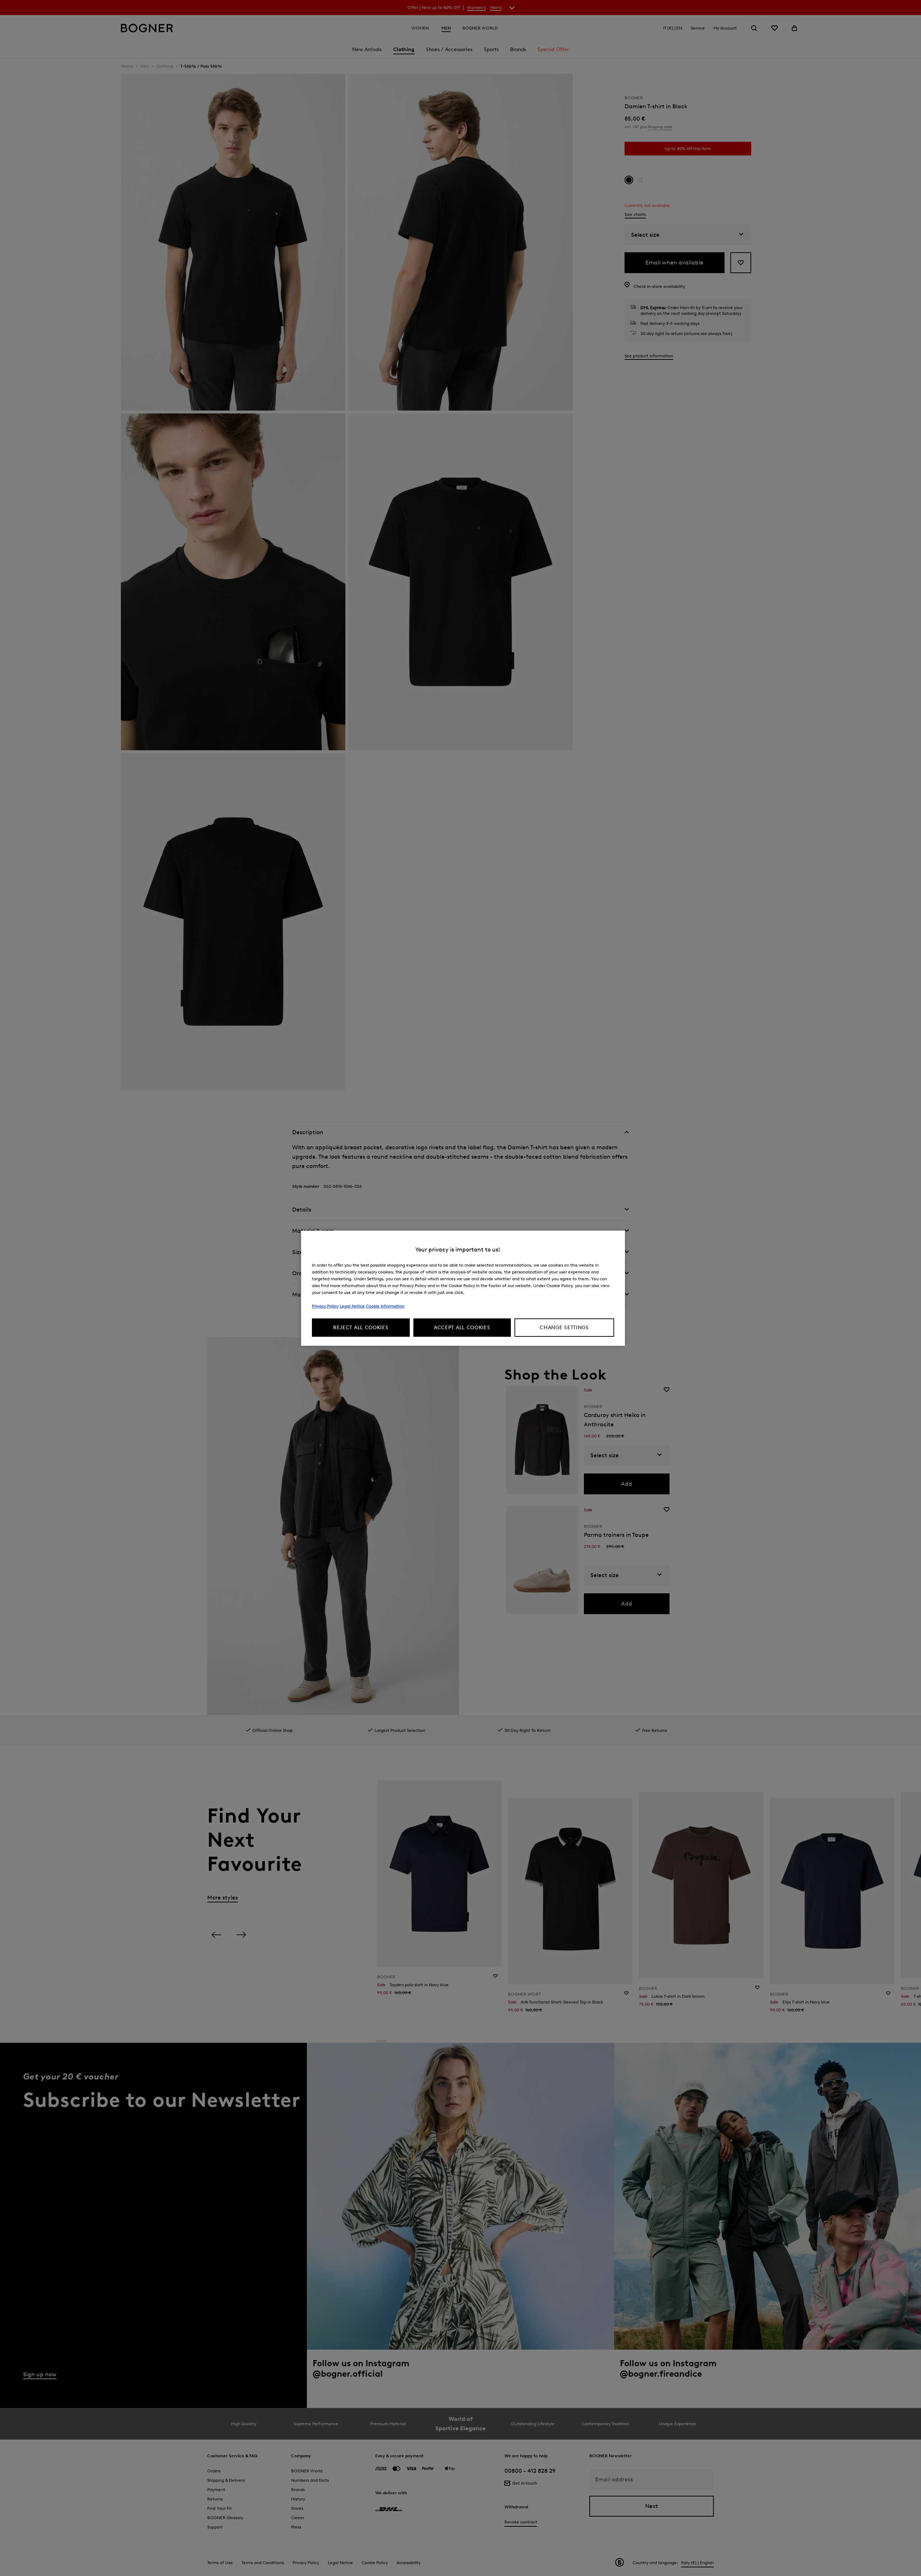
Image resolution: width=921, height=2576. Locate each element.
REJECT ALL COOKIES (361, 1328)
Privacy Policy (325, 1306)
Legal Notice (352, 1306)
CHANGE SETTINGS (564, 1328)
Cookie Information (385, 1306)
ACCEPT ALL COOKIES (462, 1328)
